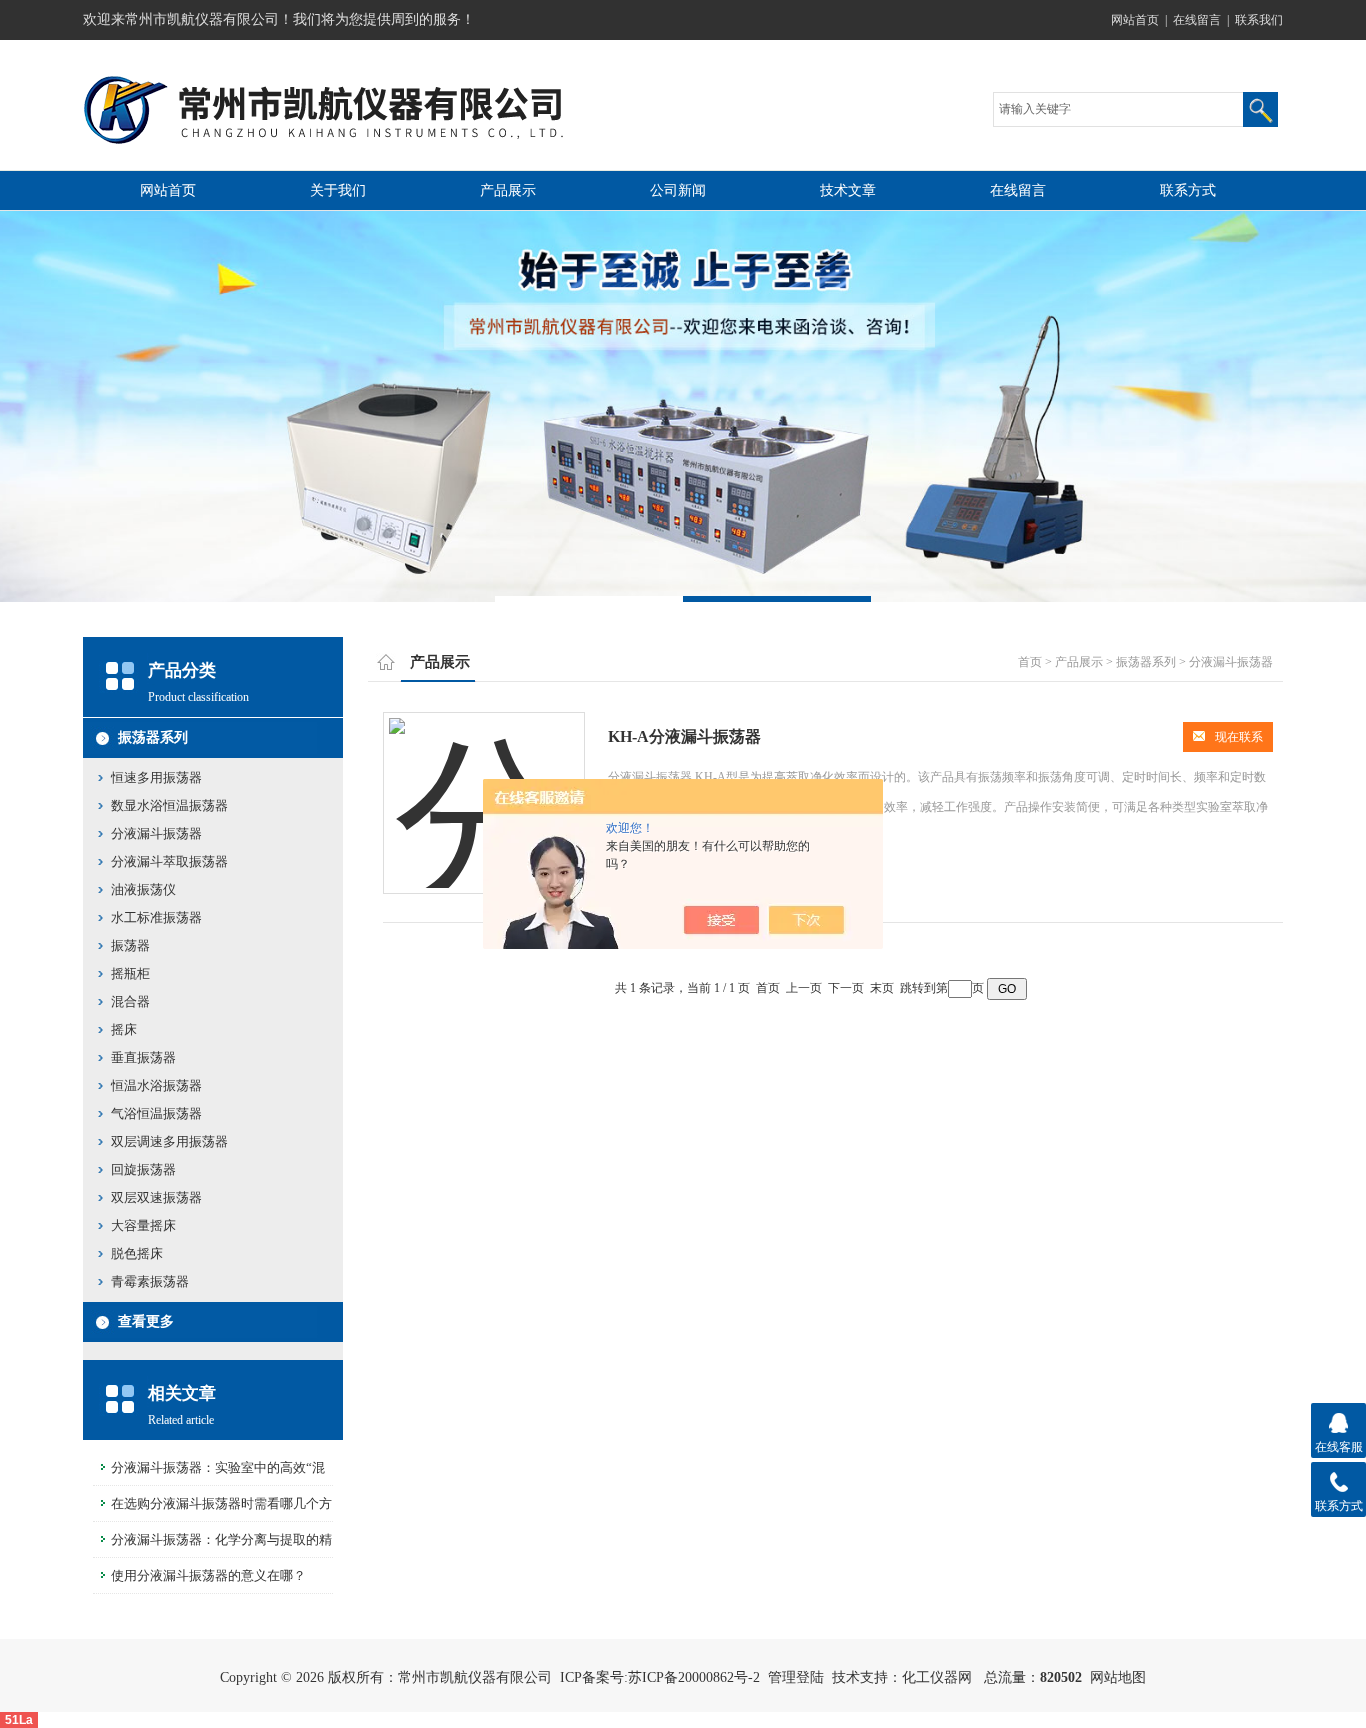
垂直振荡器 (143, 1057)
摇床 (124, 1029)
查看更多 (146, 1321)
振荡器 (130, 945)
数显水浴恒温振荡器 (169, 805)
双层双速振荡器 (156, 1197)
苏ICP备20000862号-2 (694, 1677)
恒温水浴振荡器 (156, 1085)
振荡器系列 (153, 737)
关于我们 (338, 190)
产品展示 (508, 190)
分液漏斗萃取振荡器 (169, 861)
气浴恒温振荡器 (156, 1113)
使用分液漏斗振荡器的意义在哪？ (208, 1575)
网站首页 (1135, 20)
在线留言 (1197, 20)
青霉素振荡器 (150, 1281)
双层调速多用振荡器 (169, 1141)
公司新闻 (678, 190)
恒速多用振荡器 (156, 777)
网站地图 (1118, 1677)
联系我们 (1259, 20)
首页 (1030, 662)
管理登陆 (796, 1677)
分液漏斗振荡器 (156, 833)
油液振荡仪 (143, 889)
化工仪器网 (937, 1677)
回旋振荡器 (143, 1169)
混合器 (130, 1001)
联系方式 (1188, 190)
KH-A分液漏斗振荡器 (684, 736)
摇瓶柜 (130, 973)
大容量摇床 (143, 1225)
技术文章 (848, 190)
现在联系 (1239, 737)
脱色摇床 (137, 1253)
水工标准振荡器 (156, 917)
